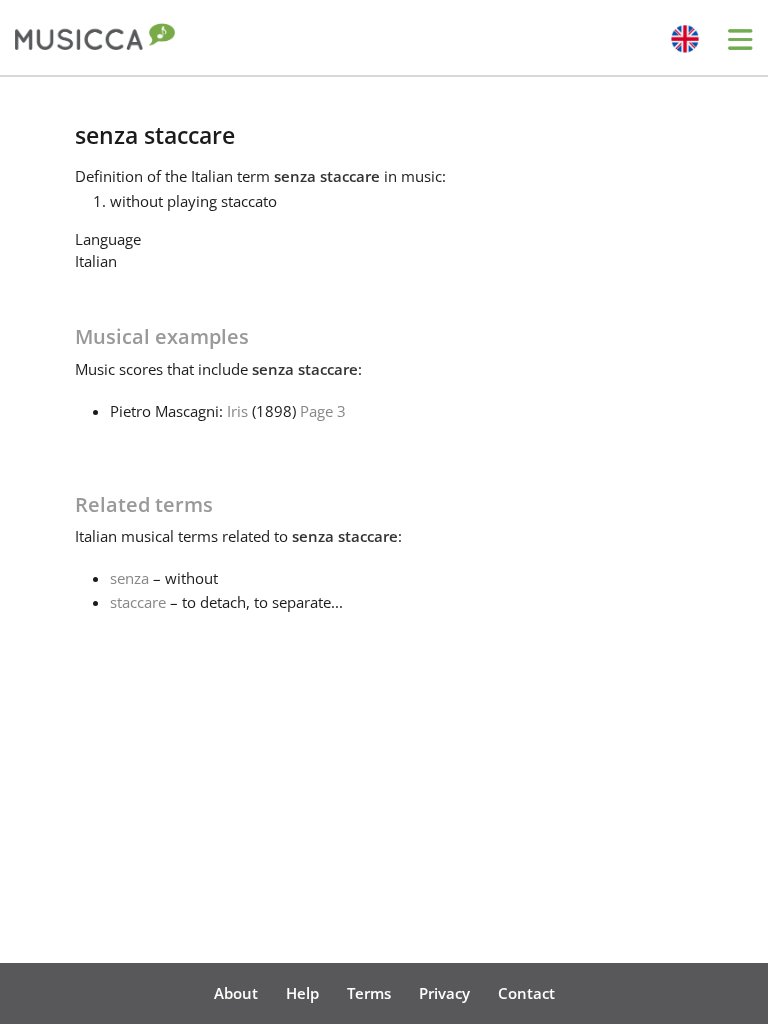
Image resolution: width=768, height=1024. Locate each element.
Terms (369, 993)
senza (129, 578)
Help (302, 993)
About (236, 993)
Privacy (444, 993)
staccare (138, 602)
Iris (237, 411)
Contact (526, 993)
